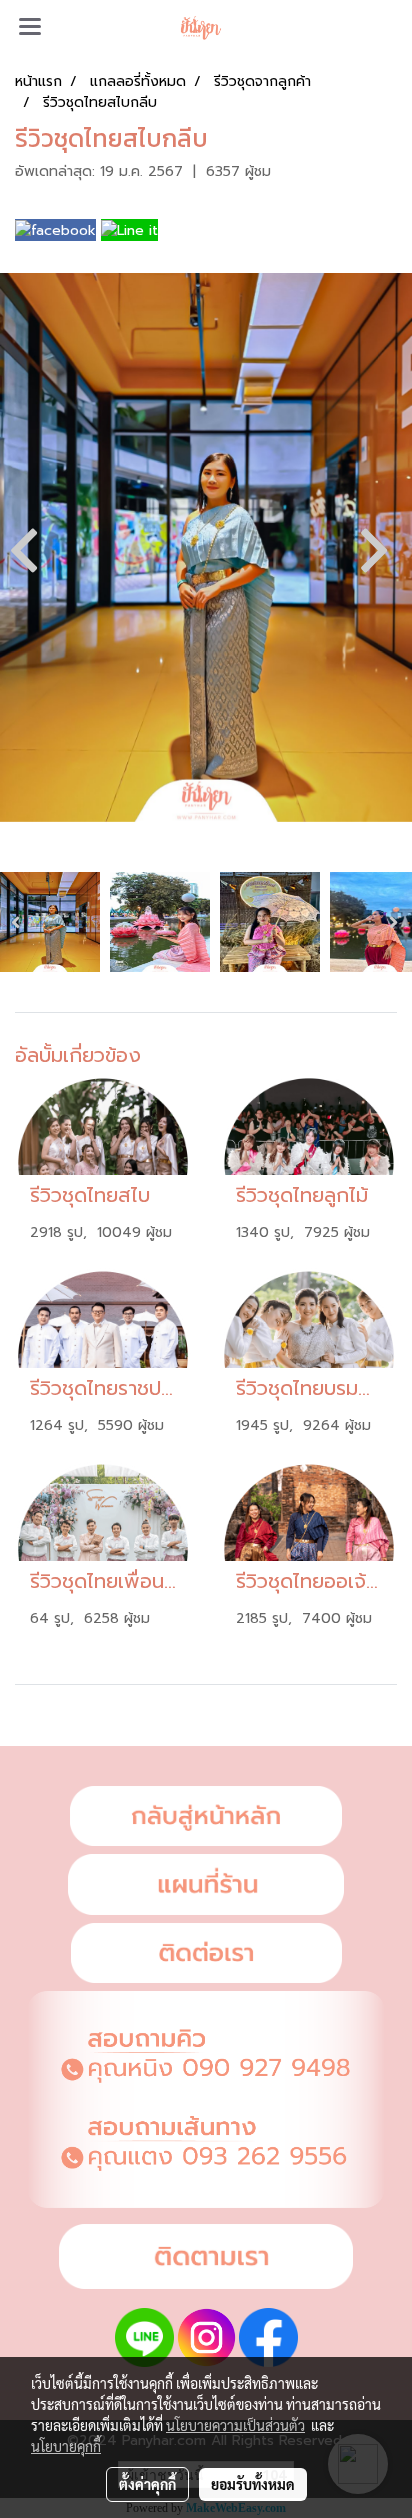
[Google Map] (206, 1884)
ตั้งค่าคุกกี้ (147, 2484)
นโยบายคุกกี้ (66, 2446)
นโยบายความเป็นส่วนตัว (235, 2425)
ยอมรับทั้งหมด (253, 2484)
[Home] (206, 1816)
